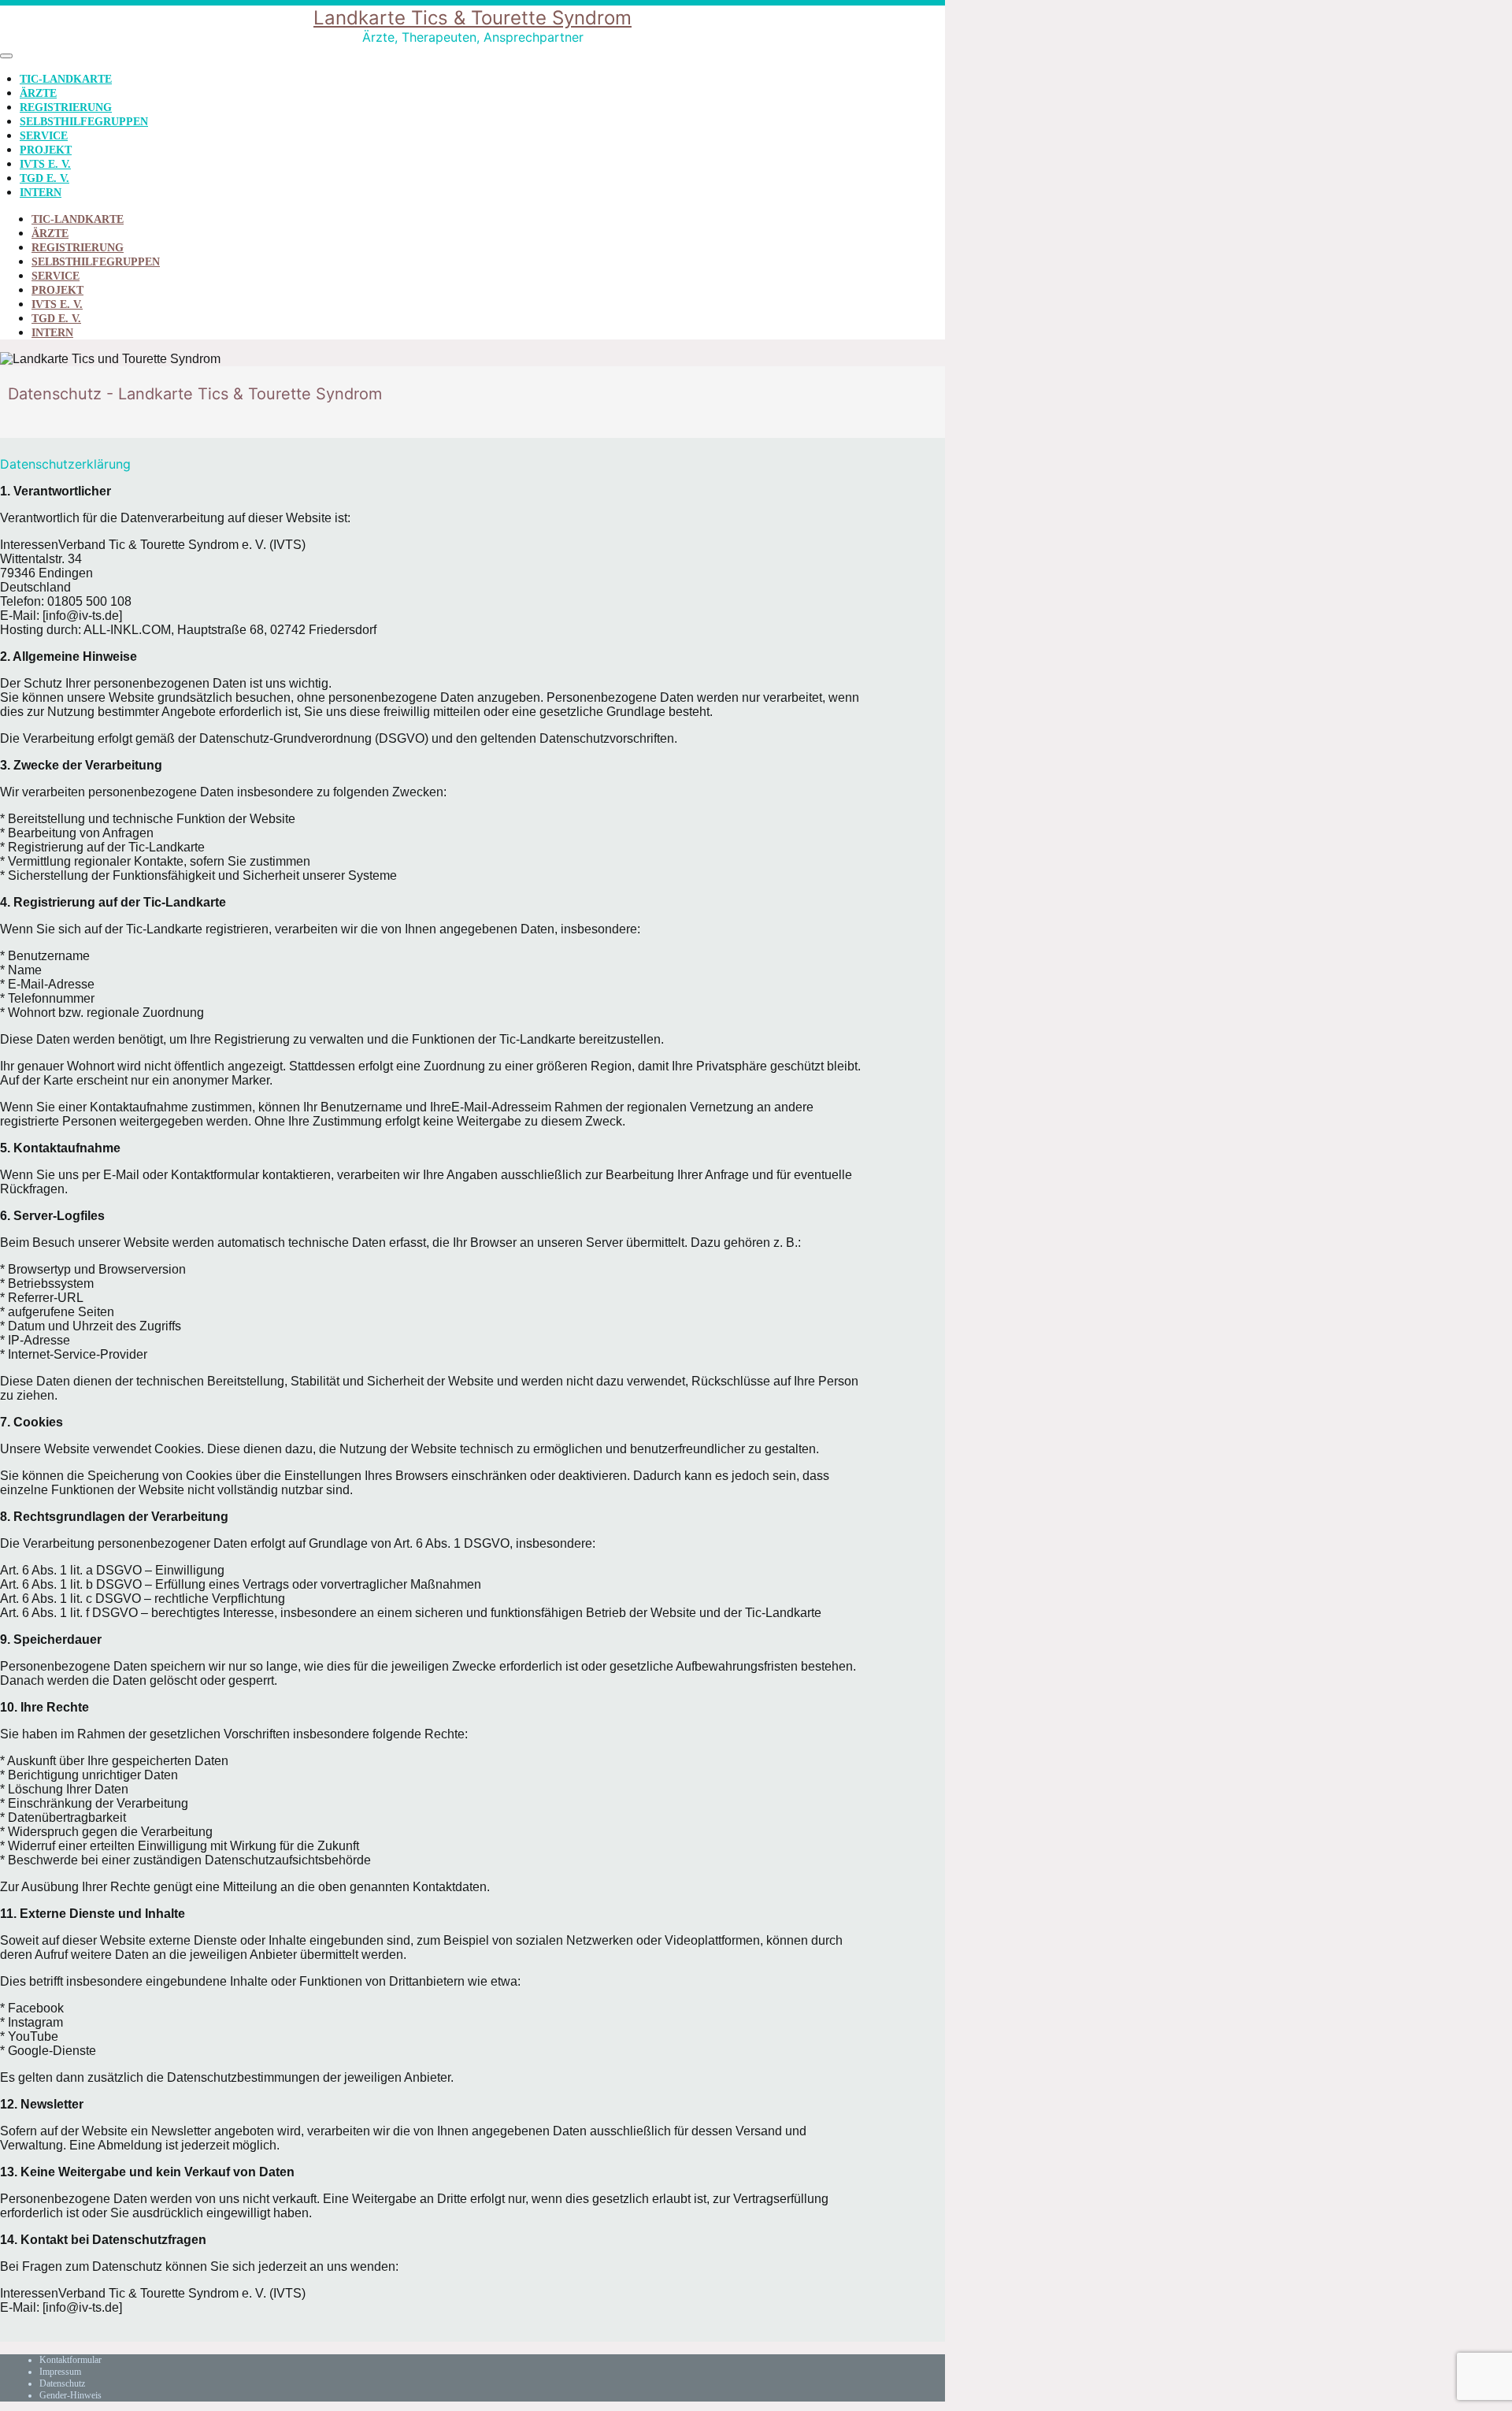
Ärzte (38, 93)
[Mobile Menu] (6, 56)
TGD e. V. (44, 178)
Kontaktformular (70, 2360)
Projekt (46, 150)
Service (44, 136)
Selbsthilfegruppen (84, 122)
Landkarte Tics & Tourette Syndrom (472, 18)
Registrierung (66, 108)
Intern (41, 193)
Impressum (60, 2372)
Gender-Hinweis (70, 2395)
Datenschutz (62, 2383)
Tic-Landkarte (66, 79)
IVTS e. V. (45, 164)
